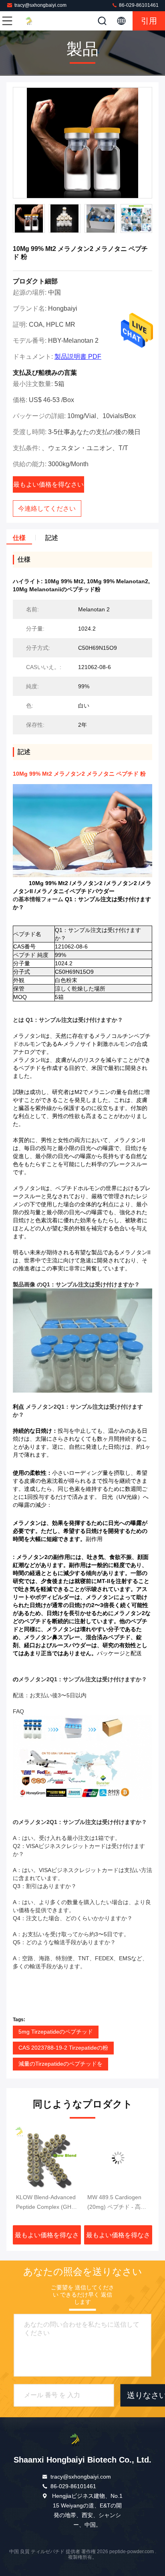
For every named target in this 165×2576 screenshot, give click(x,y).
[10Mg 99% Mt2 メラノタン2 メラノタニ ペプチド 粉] (82, 143)
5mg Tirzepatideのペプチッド (56, 2032)
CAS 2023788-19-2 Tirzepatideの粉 (63, 2048)
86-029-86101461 (138, 5)
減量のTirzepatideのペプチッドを (60, 2064)
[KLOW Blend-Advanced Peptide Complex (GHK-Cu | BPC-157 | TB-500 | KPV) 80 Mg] (47, 2158)
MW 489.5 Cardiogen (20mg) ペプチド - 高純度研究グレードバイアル (118, 2203)
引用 (149, 21)
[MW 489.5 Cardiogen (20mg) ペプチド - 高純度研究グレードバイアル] (118, 2158)
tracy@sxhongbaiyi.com (40, 5)
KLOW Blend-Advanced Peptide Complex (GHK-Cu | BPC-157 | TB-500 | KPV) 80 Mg (47, 2203)
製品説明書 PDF (78, 357)
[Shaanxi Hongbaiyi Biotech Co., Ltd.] (34, 21)
